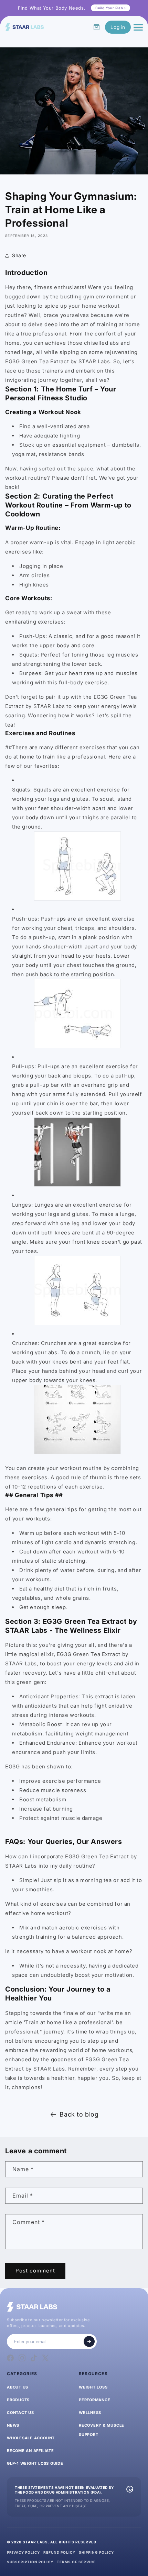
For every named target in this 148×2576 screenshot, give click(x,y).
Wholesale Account (31, 2438)
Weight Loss (93, 2387)
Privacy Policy (23, 2552)
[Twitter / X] (45, 2358)
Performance (94, 2400)
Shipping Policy (96, 2552)
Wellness (90, 2413)
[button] (96, 27)
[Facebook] (10, 2358)
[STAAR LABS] (24, 27)
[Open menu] (138, 27)
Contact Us (20, 2413)
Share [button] (19, 255)
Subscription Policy (30, 2562)
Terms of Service (76, 2562)
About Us (18, 2387)
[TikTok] (34, 2358)
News (13, 2425)
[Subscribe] (89, 2341)
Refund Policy (59, 2552)
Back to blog (79, 2114)
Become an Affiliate (30, 2451)
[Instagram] (22, 2358)
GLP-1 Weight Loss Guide (35, 2463)
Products (18, 2400)
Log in (118, 27)
